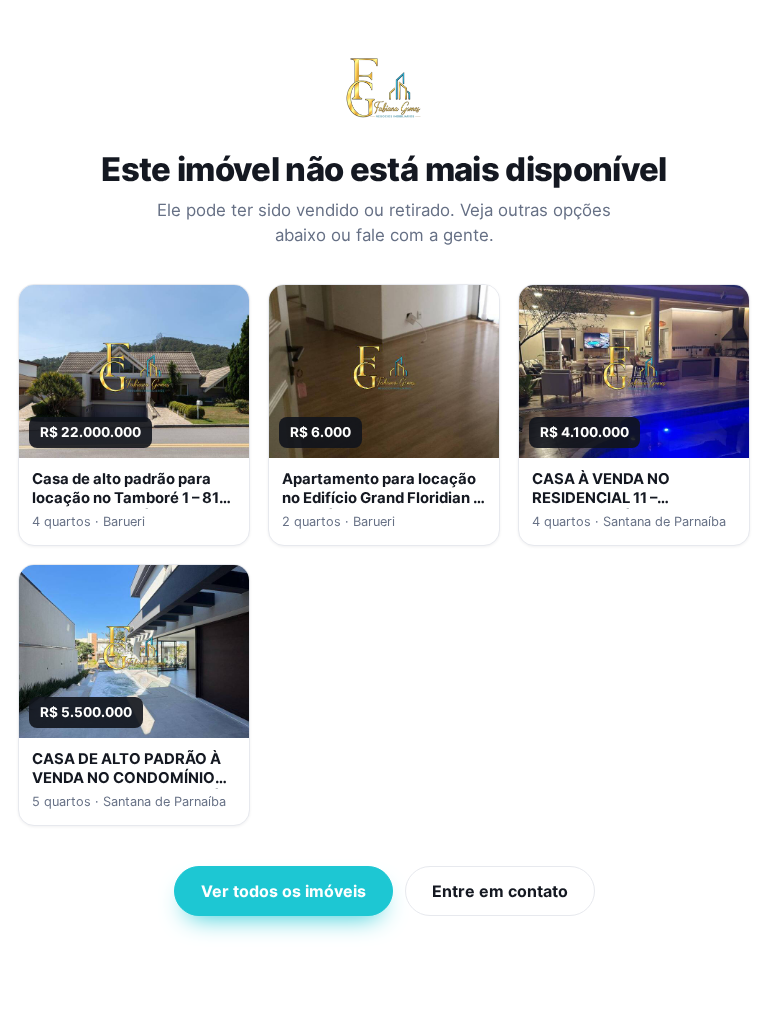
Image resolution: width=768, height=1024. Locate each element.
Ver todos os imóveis (283, 891)
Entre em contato (500, 891)
